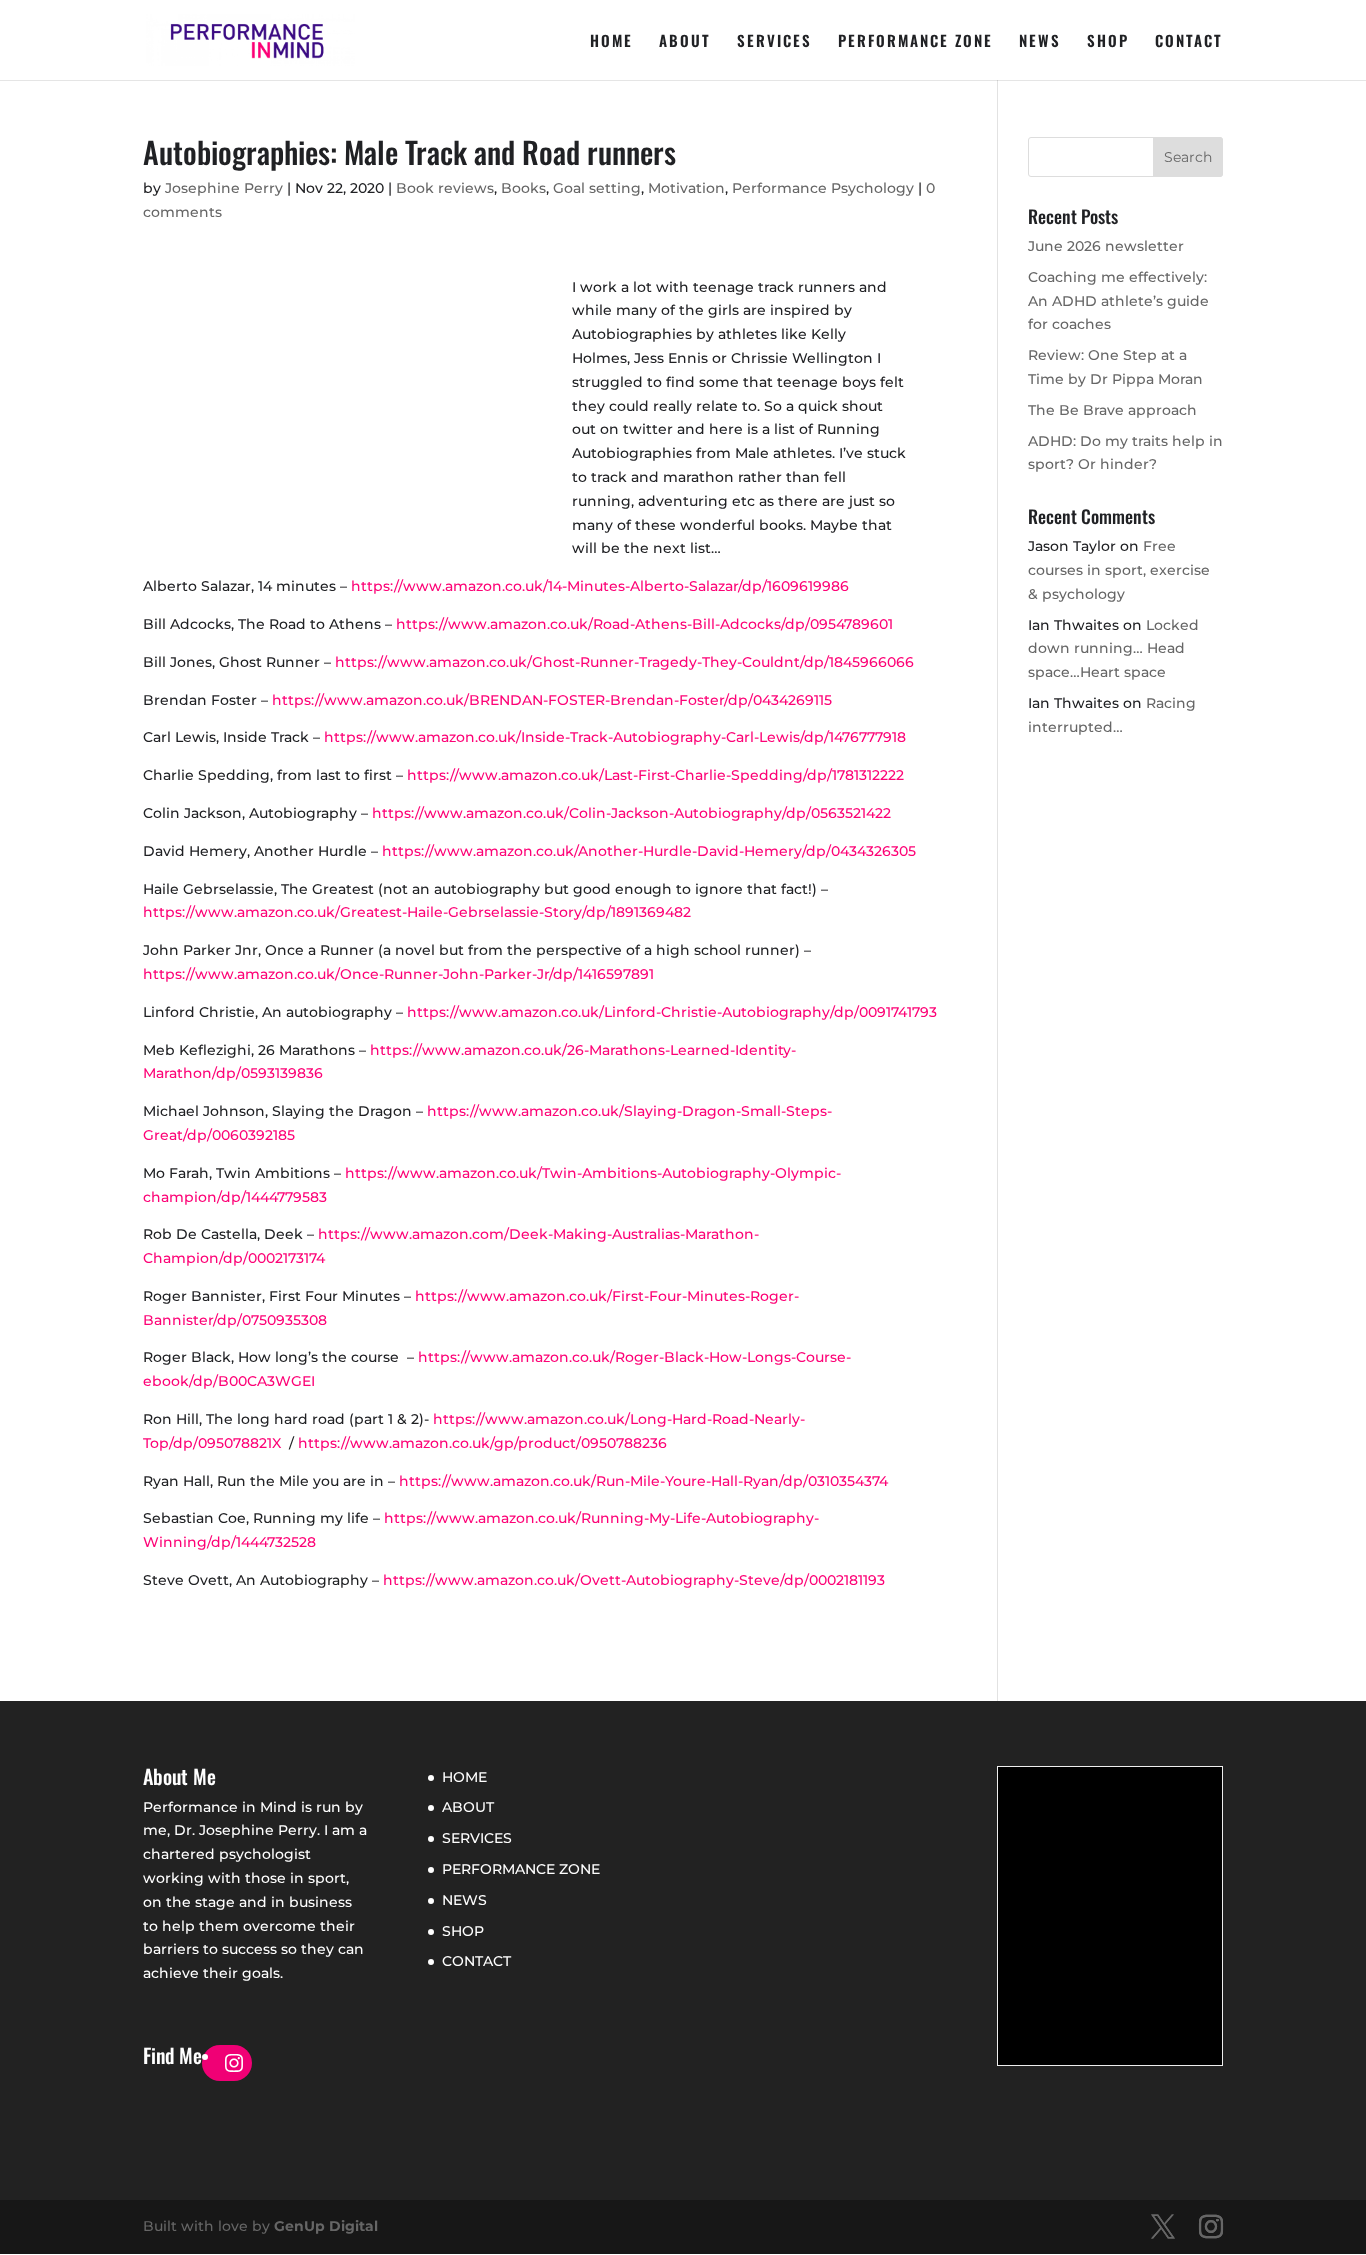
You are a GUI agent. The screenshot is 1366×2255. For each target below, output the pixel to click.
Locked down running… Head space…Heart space (1113, 649)
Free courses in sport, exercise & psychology (1119, 570)
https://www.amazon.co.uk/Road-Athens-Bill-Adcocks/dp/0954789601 (644, 624)
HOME (611, 42)
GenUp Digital (326, 2226)
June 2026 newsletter (1106, 246)
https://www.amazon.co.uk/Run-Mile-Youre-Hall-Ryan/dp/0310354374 (643, 1481)
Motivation (686, 188)
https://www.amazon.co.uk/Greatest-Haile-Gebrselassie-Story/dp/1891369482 (417, 912)
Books (523, 188)
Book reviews (445, 188)
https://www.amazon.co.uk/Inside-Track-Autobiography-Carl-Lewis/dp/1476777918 (615, 737)
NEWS (1040, 42)
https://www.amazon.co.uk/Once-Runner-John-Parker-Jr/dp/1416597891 (398, 974)
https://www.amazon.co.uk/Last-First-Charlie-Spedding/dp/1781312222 (655, 775)
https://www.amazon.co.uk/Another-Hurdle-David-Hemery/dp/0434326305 (649, 851)
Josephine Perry (224, 188)
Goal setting (597, 188)
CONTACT (1189, 42)
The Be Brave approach (1112, 410)
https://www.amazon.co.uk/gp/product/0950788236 (482, 1443)
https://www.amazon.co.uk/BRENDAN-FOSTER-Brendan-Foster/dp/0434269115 (552, 700)
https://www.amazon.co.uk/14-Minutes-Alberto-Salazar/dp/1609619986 (600, 586)
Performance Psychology (823, 188)
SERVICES (774, 42)
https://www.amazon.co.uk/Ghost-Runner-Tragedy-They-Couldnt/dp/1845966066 (624, 662)
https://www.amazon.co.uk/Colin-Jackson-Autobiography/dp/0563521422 (631, 813)
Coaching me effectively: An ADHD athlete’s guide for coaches (1118, 301)
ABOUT (685, 42)
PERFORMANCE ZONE (915, 42)
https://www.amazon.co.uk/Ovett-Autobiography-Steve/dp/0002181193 (634, 1580)
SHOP (1108, 42)
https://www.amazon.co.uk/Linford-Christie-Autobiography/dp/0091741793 (672, 1012)
